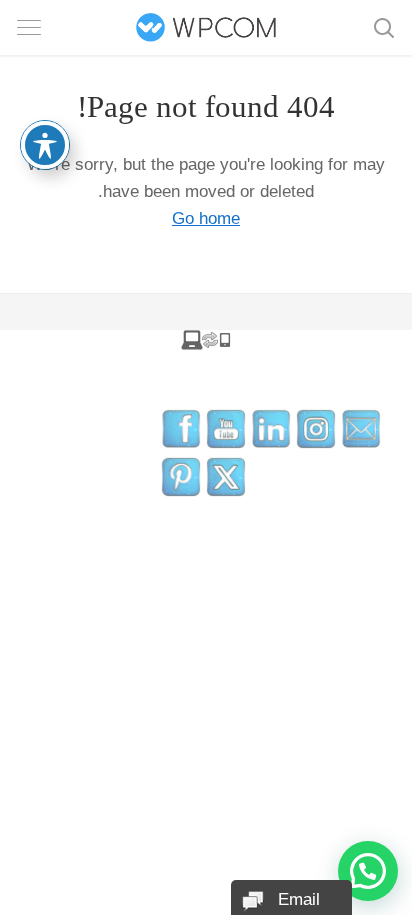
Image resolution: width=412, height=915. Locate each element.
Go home (206, 218)
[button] (368, 871)
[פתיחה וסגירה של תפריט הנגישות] (45, 145)
